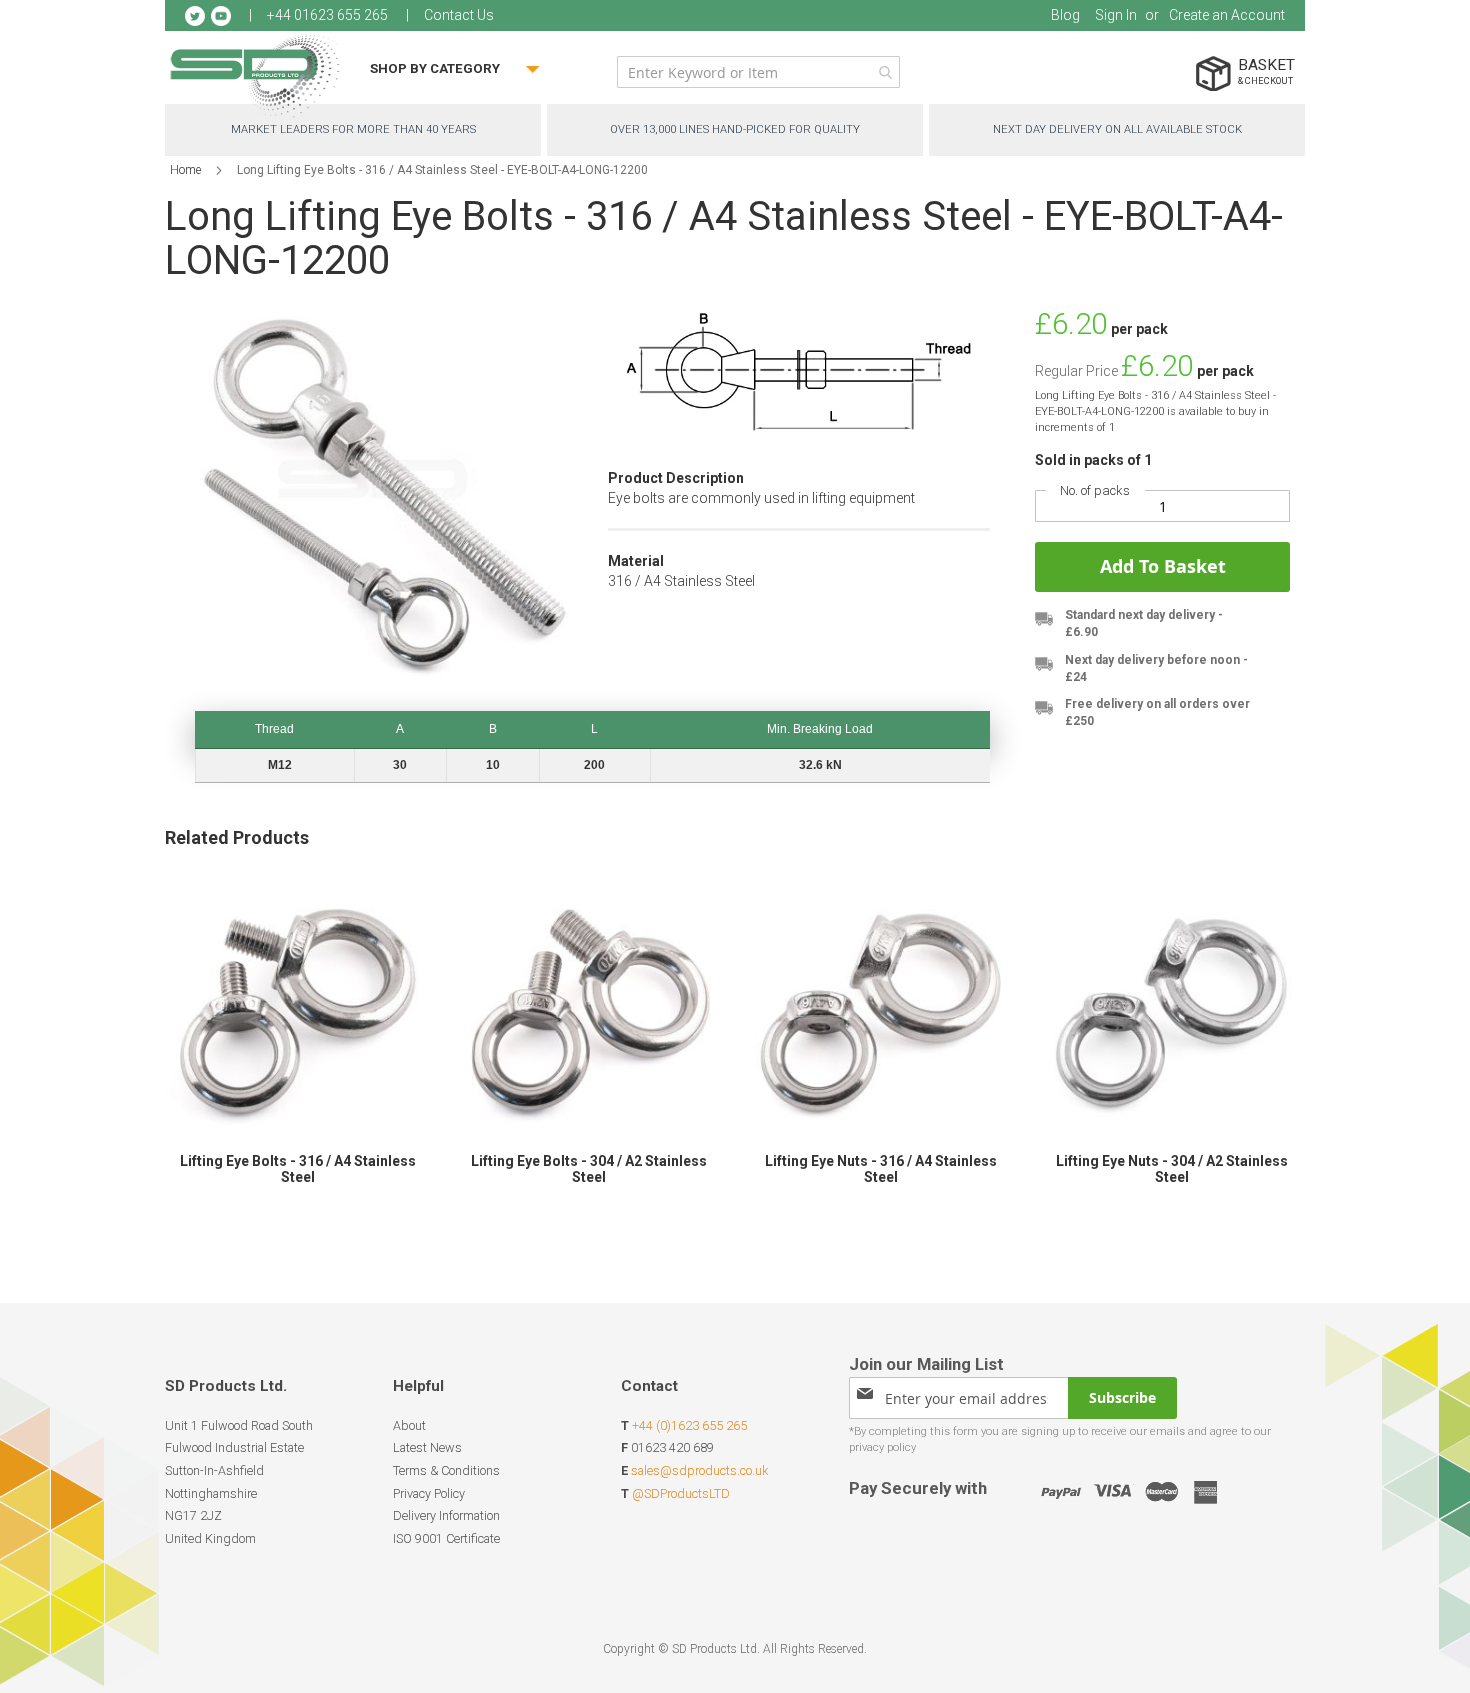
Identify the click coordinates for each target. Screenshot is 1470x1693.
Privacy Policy (429, 1493)
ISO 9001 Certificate (446, 1538)
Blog (1065, 15)
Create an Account (1227, 15)
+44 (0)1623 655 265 (689, 1425)
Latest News (427, 1447)
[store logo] (255, 74)
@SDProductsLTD (681, 1493)
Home (185, 170)
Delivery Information (446, 1515)
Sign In (1116, 15)
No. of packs (1095, 490)
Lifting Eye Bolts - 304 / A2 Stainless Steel (589, 1169)
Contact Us (459, 15)
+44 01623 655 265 (327, 15)
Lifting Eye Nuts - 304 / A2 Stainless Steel (1172, 1169)
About (409, 1425)
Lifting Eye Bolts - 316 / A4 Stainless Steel (298, 1169)
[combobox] (758, 72)
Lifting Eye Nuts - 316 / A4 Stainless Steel (881, 1169)
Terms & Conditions (446, 1470)
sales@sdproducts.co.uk (699, 1470)
